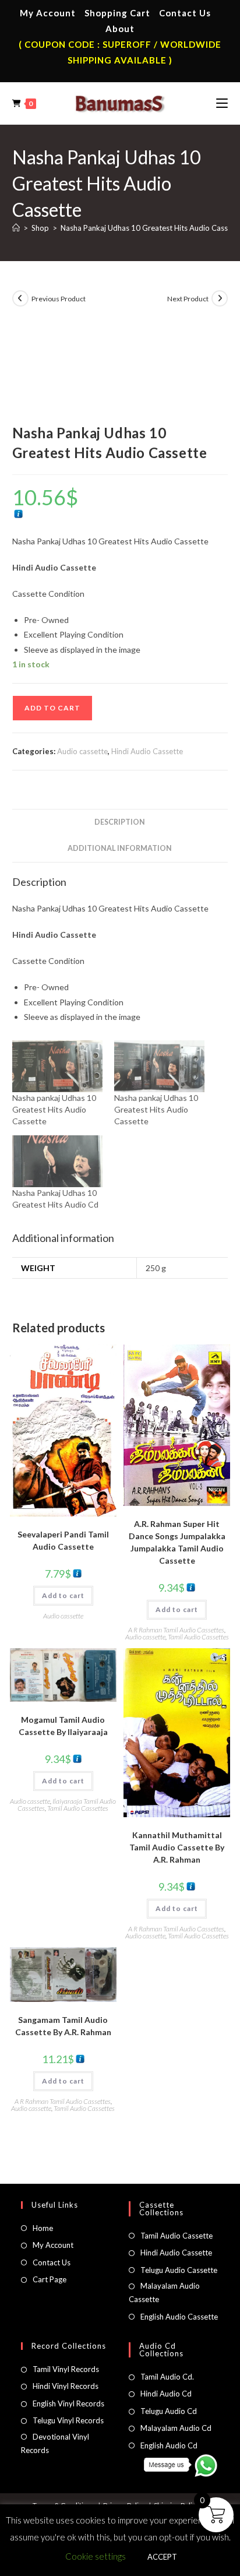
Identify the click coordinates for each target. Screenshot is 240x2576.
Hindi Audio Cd (166, 2394)
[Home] (16, 228)
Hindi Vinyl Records (66, 2386)
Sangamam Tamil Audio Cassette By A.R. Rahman (63, 2026)
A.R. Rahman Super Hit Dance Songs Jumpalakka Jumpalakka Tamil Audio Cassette (177, 1542)
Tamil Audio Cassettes (198, 1637)
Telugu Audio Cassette (179, 2270)
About (120, 29)
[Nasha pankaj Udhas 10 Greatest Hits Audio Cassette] (57, 1066)
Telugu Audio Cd (169, 2411)
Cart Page (50, 2279)
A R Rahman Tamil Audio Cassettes (176, 1630)
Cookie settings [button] (96, 2556)
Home (43, 2228)
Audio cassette (82, 751)
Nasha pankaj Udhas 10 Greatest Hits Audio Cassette (54, 1109)
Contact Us (185, 13)
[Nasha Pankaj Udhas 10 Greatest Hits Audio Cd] (57, 1161)
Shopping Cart (117, 13)
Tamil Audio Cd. (167, 2377)
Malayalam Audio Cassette (164, 2292)
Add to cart (52, 708)
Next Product (188, 299)
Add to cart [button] (63, 1595)
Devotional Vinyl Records (55, 2443)
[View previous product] (20, 298)
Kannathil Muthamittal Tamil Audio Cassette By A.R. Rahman (177, 1847)
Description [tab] (120, 822)
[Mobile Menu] (222, 103)
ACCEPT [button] (162, 2557)
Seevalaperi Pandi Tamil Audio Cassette (63, 1540)
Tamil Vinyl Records (66, 2369)
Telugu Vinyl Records (68, 2420)
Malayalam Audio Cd (176, 2428)
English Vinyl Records (68, 2403)
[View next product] (220, 298)
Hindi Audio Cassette (147, 751)
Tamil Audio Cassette (177, 2236)
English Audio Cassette (179, 2317)
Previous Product (59, 299)
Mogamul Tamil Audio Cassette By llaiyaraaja (63, 1726)
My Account (48, 13)
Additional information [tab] (120, 848)
